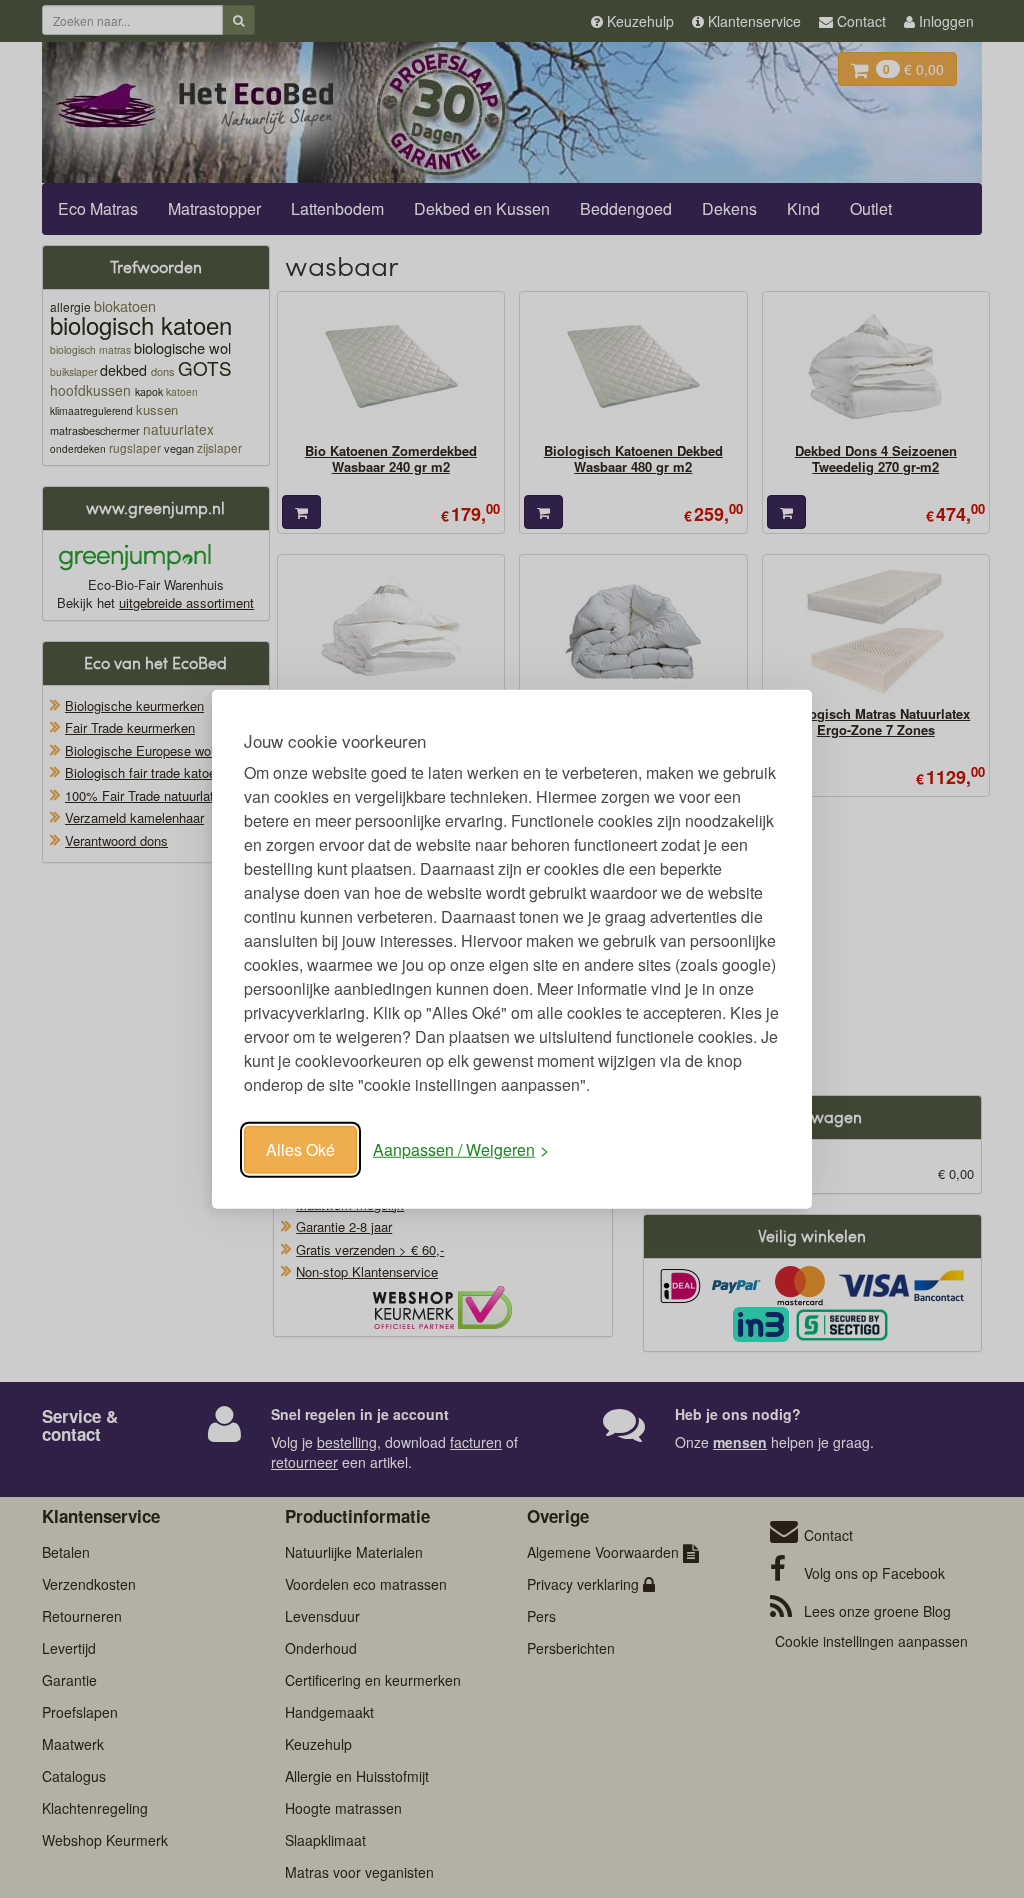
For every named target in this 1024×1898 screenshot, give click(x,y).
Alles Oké (300, 1149)
